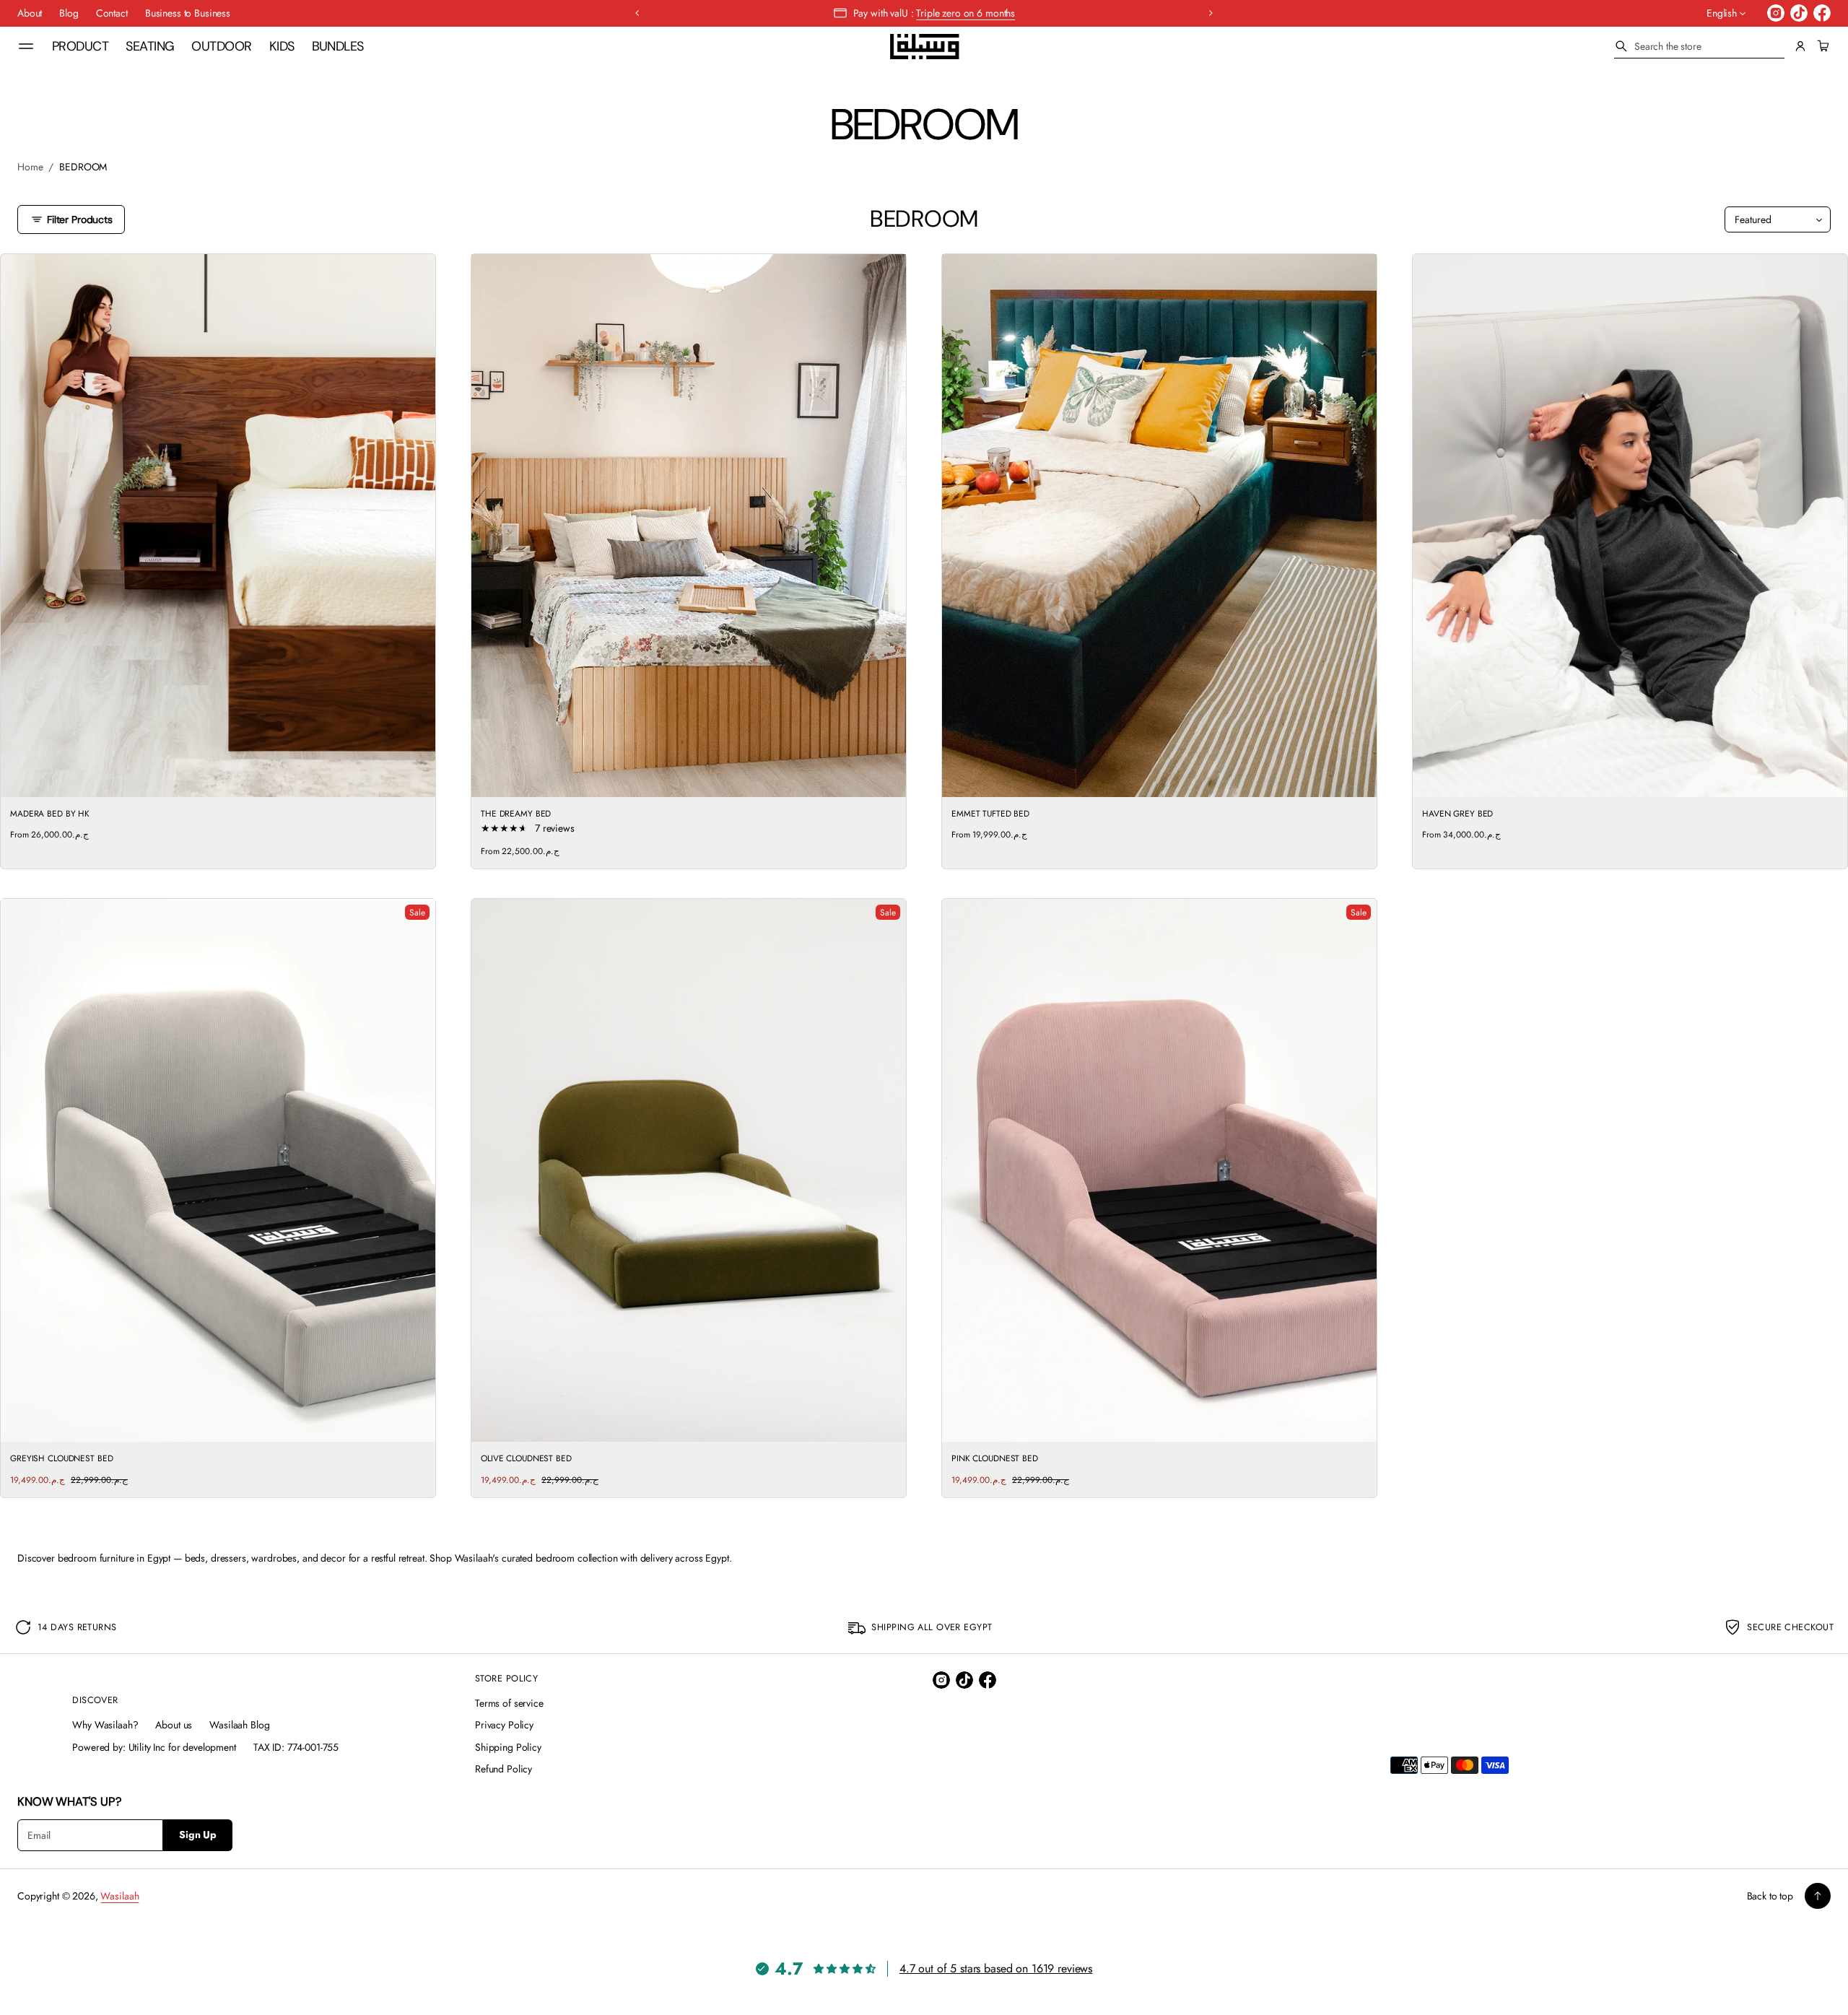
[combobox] (1699, 46)
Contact (112, 13)
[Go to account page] (1800, 46)
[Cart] (1821, 46)
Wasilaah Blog (239, 1725)
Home (30, 167)
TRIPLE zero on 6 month (964, 13)
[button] (1699, 47)
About (30, 13)
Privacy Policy (504, 1725)
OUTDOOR (221, 46)
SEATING (150, 46)
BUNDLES (338, 46)
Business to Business (188, 13)
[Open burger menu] (26, 46)
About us (174, 1725)
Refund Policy (504, 1769)
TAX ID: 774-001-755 (296, 1747)
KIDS (282, 46)
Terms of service (509, 1703)
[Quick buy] (416, 778)
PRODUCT (80, 46)
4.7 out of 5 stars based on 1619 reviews (996, 1968)
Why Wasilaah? (105, 1725)
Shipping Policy (508, 1747)
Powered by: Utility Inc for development (154, 1747)
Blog (69, 13)
